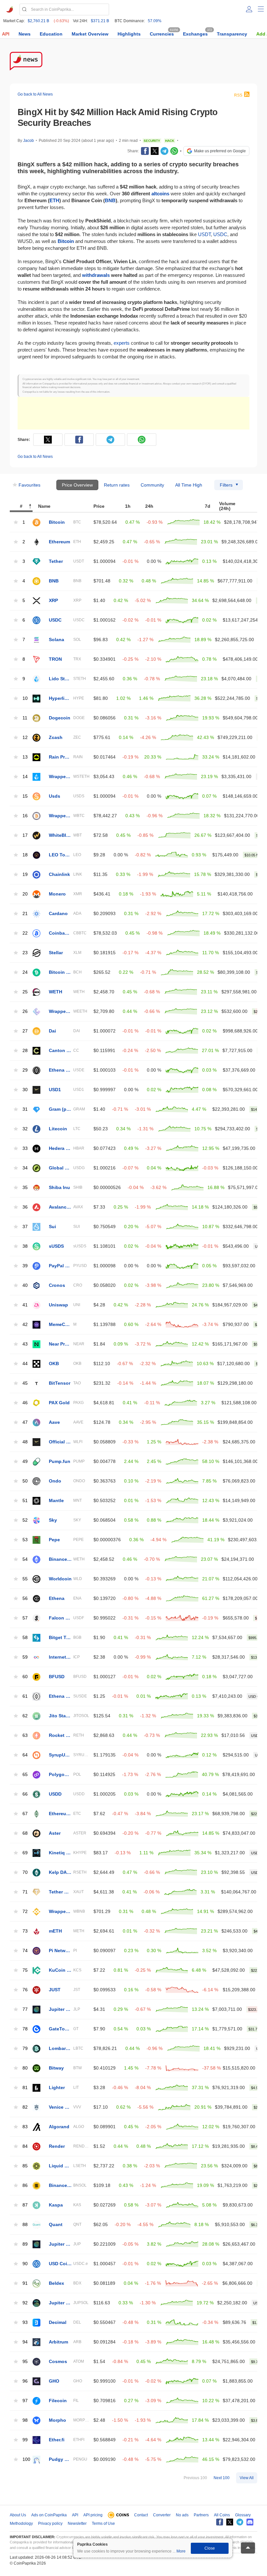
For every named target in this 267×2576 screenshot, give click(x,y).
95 (25, 2362)
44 (25, 1364)
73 (25, 1931)
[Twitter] (155, 151)
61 (25, 1696)
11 (25, 718)
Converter (162, 2515)
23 (25, 953)
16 (25, 816)
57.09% (155, 21)
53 (25, 1540)
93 (25, 2322)
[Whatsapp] (174, 151)
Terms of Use (103, 2523)
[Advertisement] (133, 413)
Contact (141, 2515)
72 (25, 1912)
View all (247, 2478)
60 (25, 1677)
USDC (220, 234)
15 (25, 796)
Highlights (129, 34)
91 (25, 2283)
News (25, 34)
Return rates (117, 485)
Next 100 (222, 2478)
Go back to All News (35, 94)
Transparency (232, 34)
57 (25, 1618)
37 (25, 1227)
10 (25, 698)
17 (25, 835)
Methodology (21, 2523)
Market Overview (90, 34)
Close (210, 2548)
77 (25, 2009)
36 (25, 1207)
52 (25, 1520)
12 (25, 738)
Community (152, 485)
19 (25, 874)
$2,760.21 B (38, 21)
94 (25, 2342)
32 (25, 1129)
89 (25, 2244)
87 (25, 2205)
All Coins (222, 2515)
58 (25, 1638)
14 (25, 777)
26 (25, 1011)
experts (122, 343)
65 (25, 1775)
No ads (182, 2515)
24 (25, 972)
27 (25, 1031)
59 (25, 1657)
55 (25, 1579)
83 (25, 2127)
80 (25, 2068)
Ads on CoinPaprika (49, 2515)
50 (25, 1481)
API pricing (93, 2515)
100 (26, 2459)
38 (25, 1246)
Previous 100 (195, 2478)
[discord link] (250, 2522)
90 (25, 2264)
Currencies (162, 34)
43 (25, 1344)
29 (25, 1070)
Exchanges (195, 34)
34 (25, 1168)
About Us (18, 2515)
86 (25, 2185)
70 (25, 1872)
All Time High (189, 485)
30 (25, 1090)
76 (25, 1990)
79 (25, 2049)
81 (25, 2088)
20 (25, 894)
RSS (238, 95)
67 (25, 1814)
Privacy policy (50, 2523)
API (6, 34)
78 (25, 2029)
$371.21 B (100, 21)
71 (25, 1892)
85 (25, 2166)
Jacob (28, 141)
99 (25, 2440)
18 (25, 855)
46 (25, 1403)
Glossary (243, 2515)
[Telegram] (164, 151)
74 (25, 1951)
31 (25, 1109)
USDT (204, 234)
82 (25, 2107)
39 (25, 1266)
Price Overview (77, 485)
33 (25, 1148)
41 (25, 1305)
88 (25, 2225)
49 (25, 1461)
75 (25, 1970)
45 (25, 1383)
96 (25, 2381)
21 (25, 914)
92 (25, 2303)
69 (25, 1853)
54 (25, 1559)
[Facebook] (145, 151)
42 (25, 1325)
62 (25, 1716)
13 (25, 757)
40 (25, 1285)
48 (25, 1442)
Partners (201, 2515)
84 (25, 2146)
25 (25, 992)
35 (25, 1188)
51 (25, 1501)
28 (25, 1051)
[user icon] (249, 9)
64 (25, 1755)
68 (25, 1833)
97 (25, 2401)
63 (25, 1735)
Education (51, 34)
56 (25, 1598)
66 (25, 1794)
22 (25, 933)
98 (25, 2420)
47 (25, 1422)
